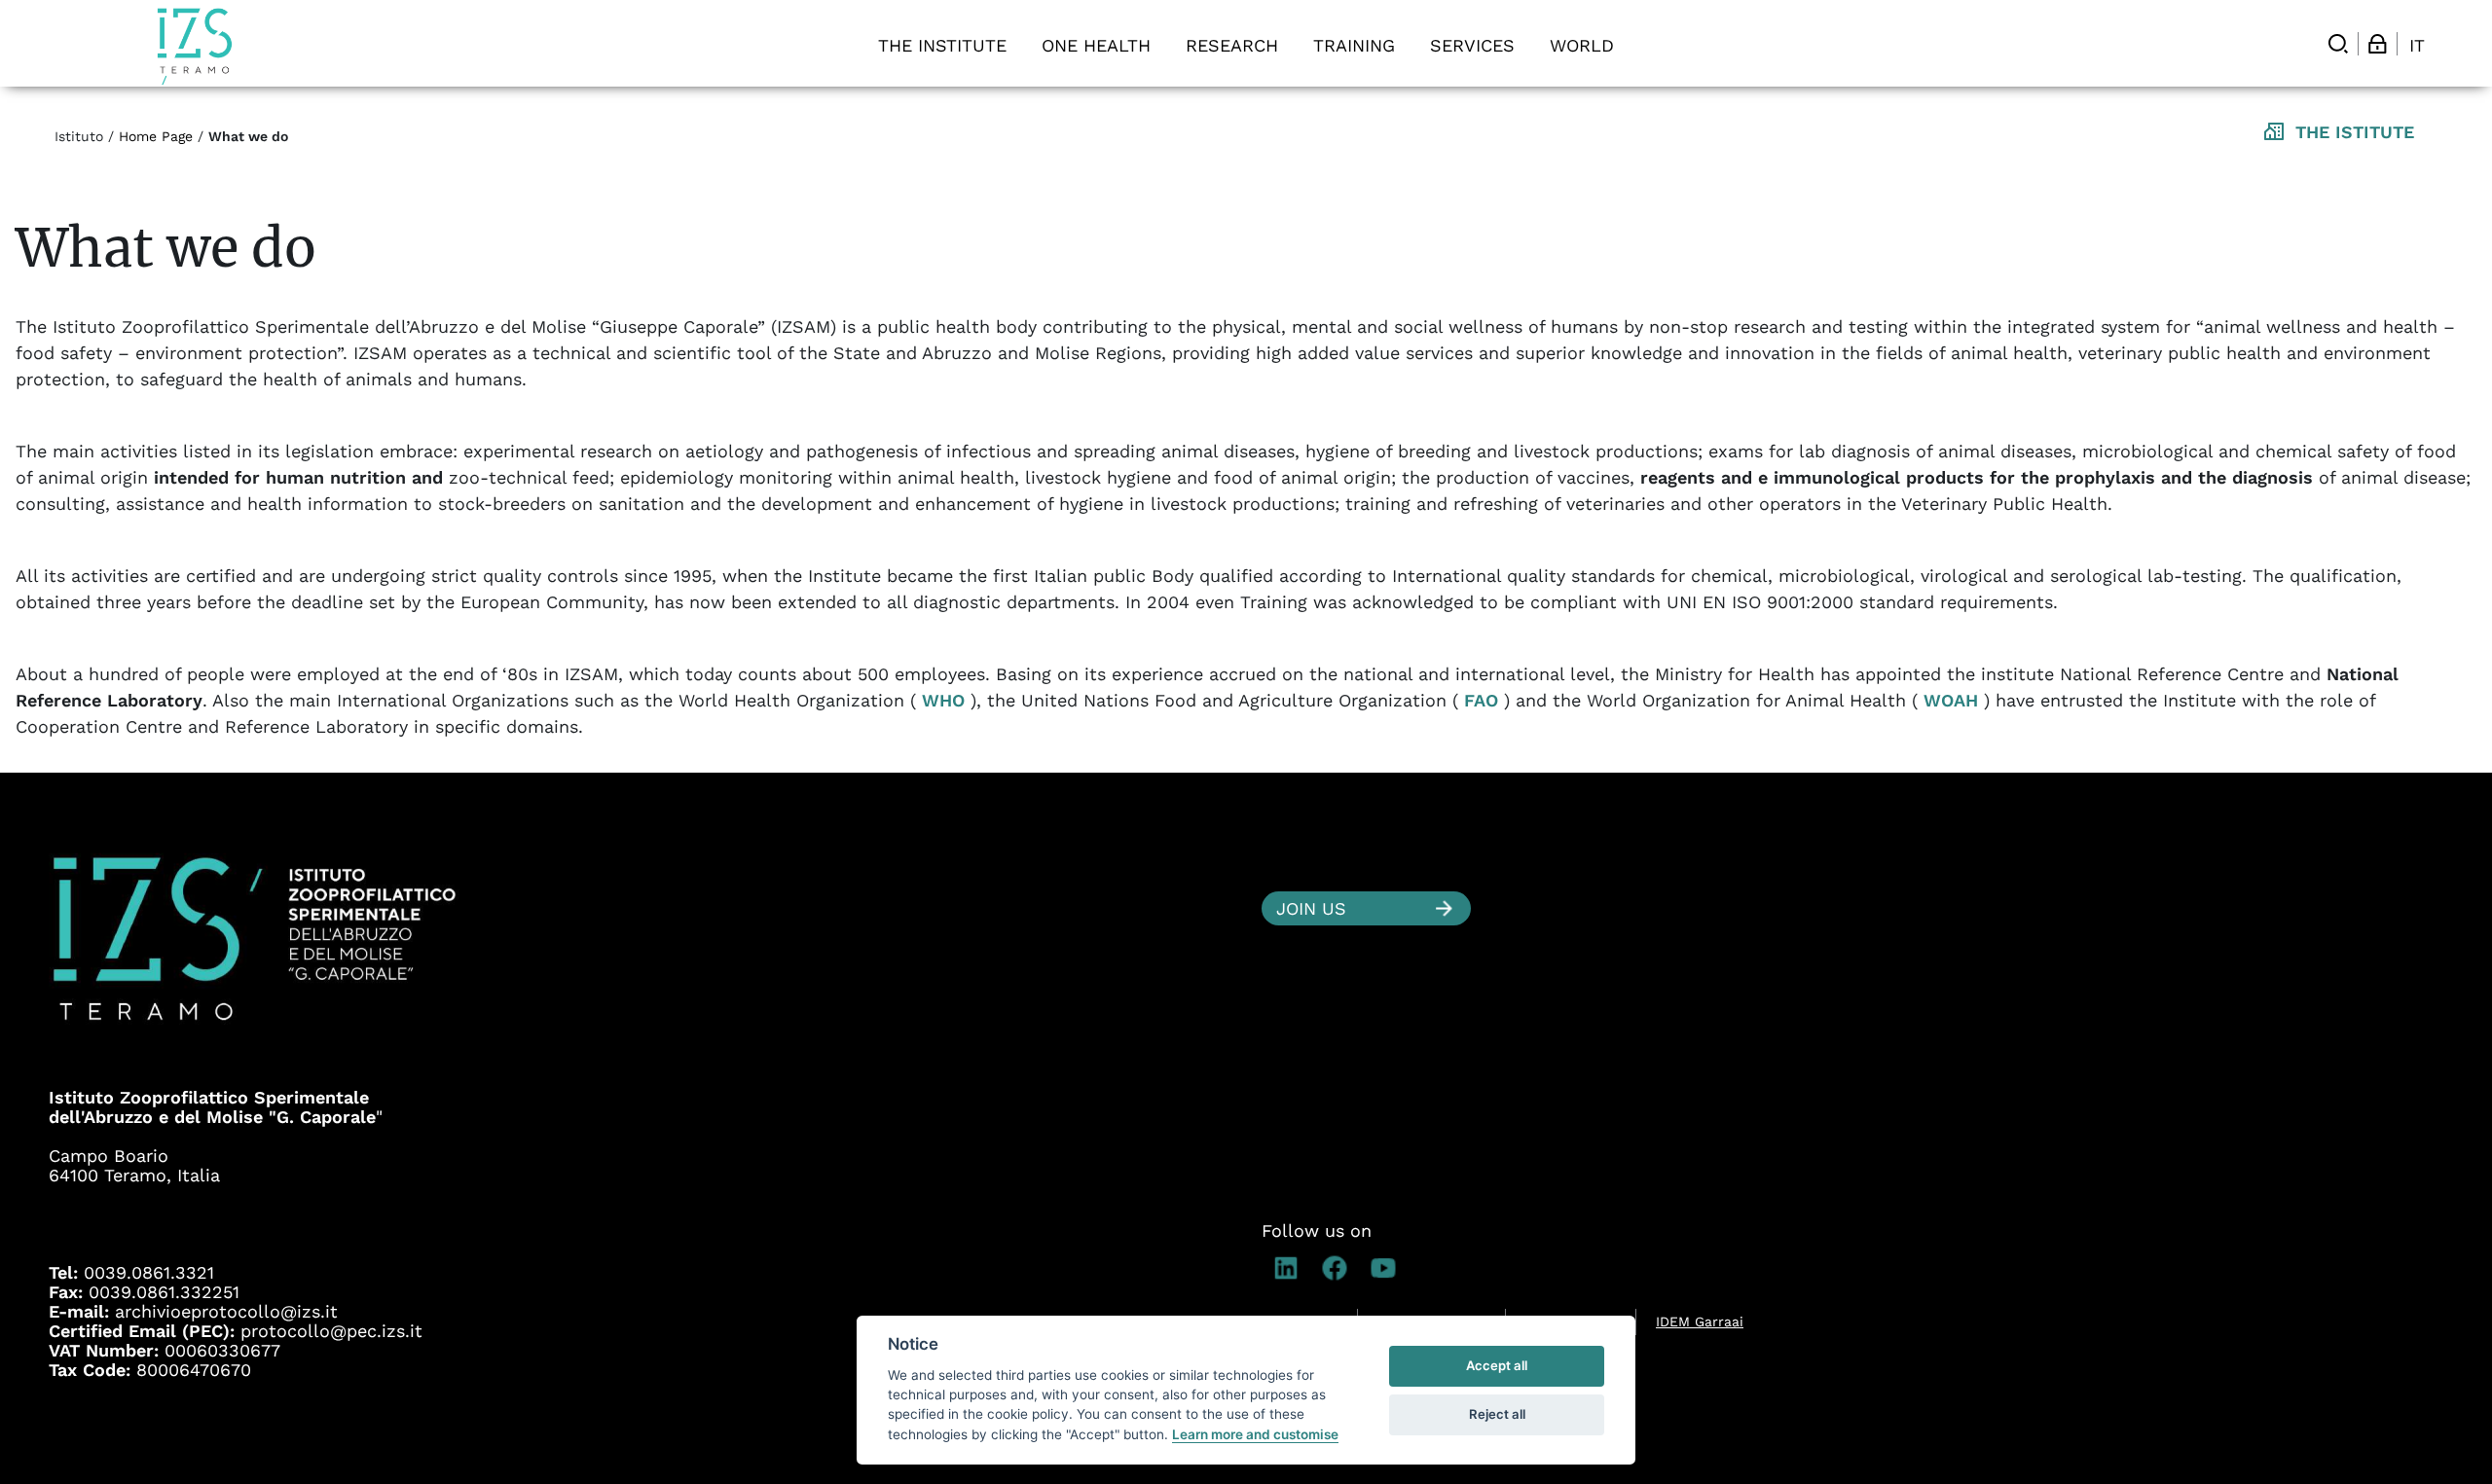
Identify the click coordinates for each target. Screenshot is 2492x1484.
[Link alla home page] (195, 46)
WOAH (1951, 700)
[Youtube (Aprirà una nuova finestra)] (1383, 1268)
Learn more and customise (1255, 1434)
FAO (1481, 700)
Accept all (1497, 1365)
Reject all (1497, 1414)
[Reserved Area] (2377, 44)
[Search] (2338, 44)
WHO (943, 700)
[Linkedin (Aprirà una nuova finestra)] (1286, 1268)
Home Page (156, 136)
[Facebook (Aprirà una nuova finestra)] (1335, 1268)
